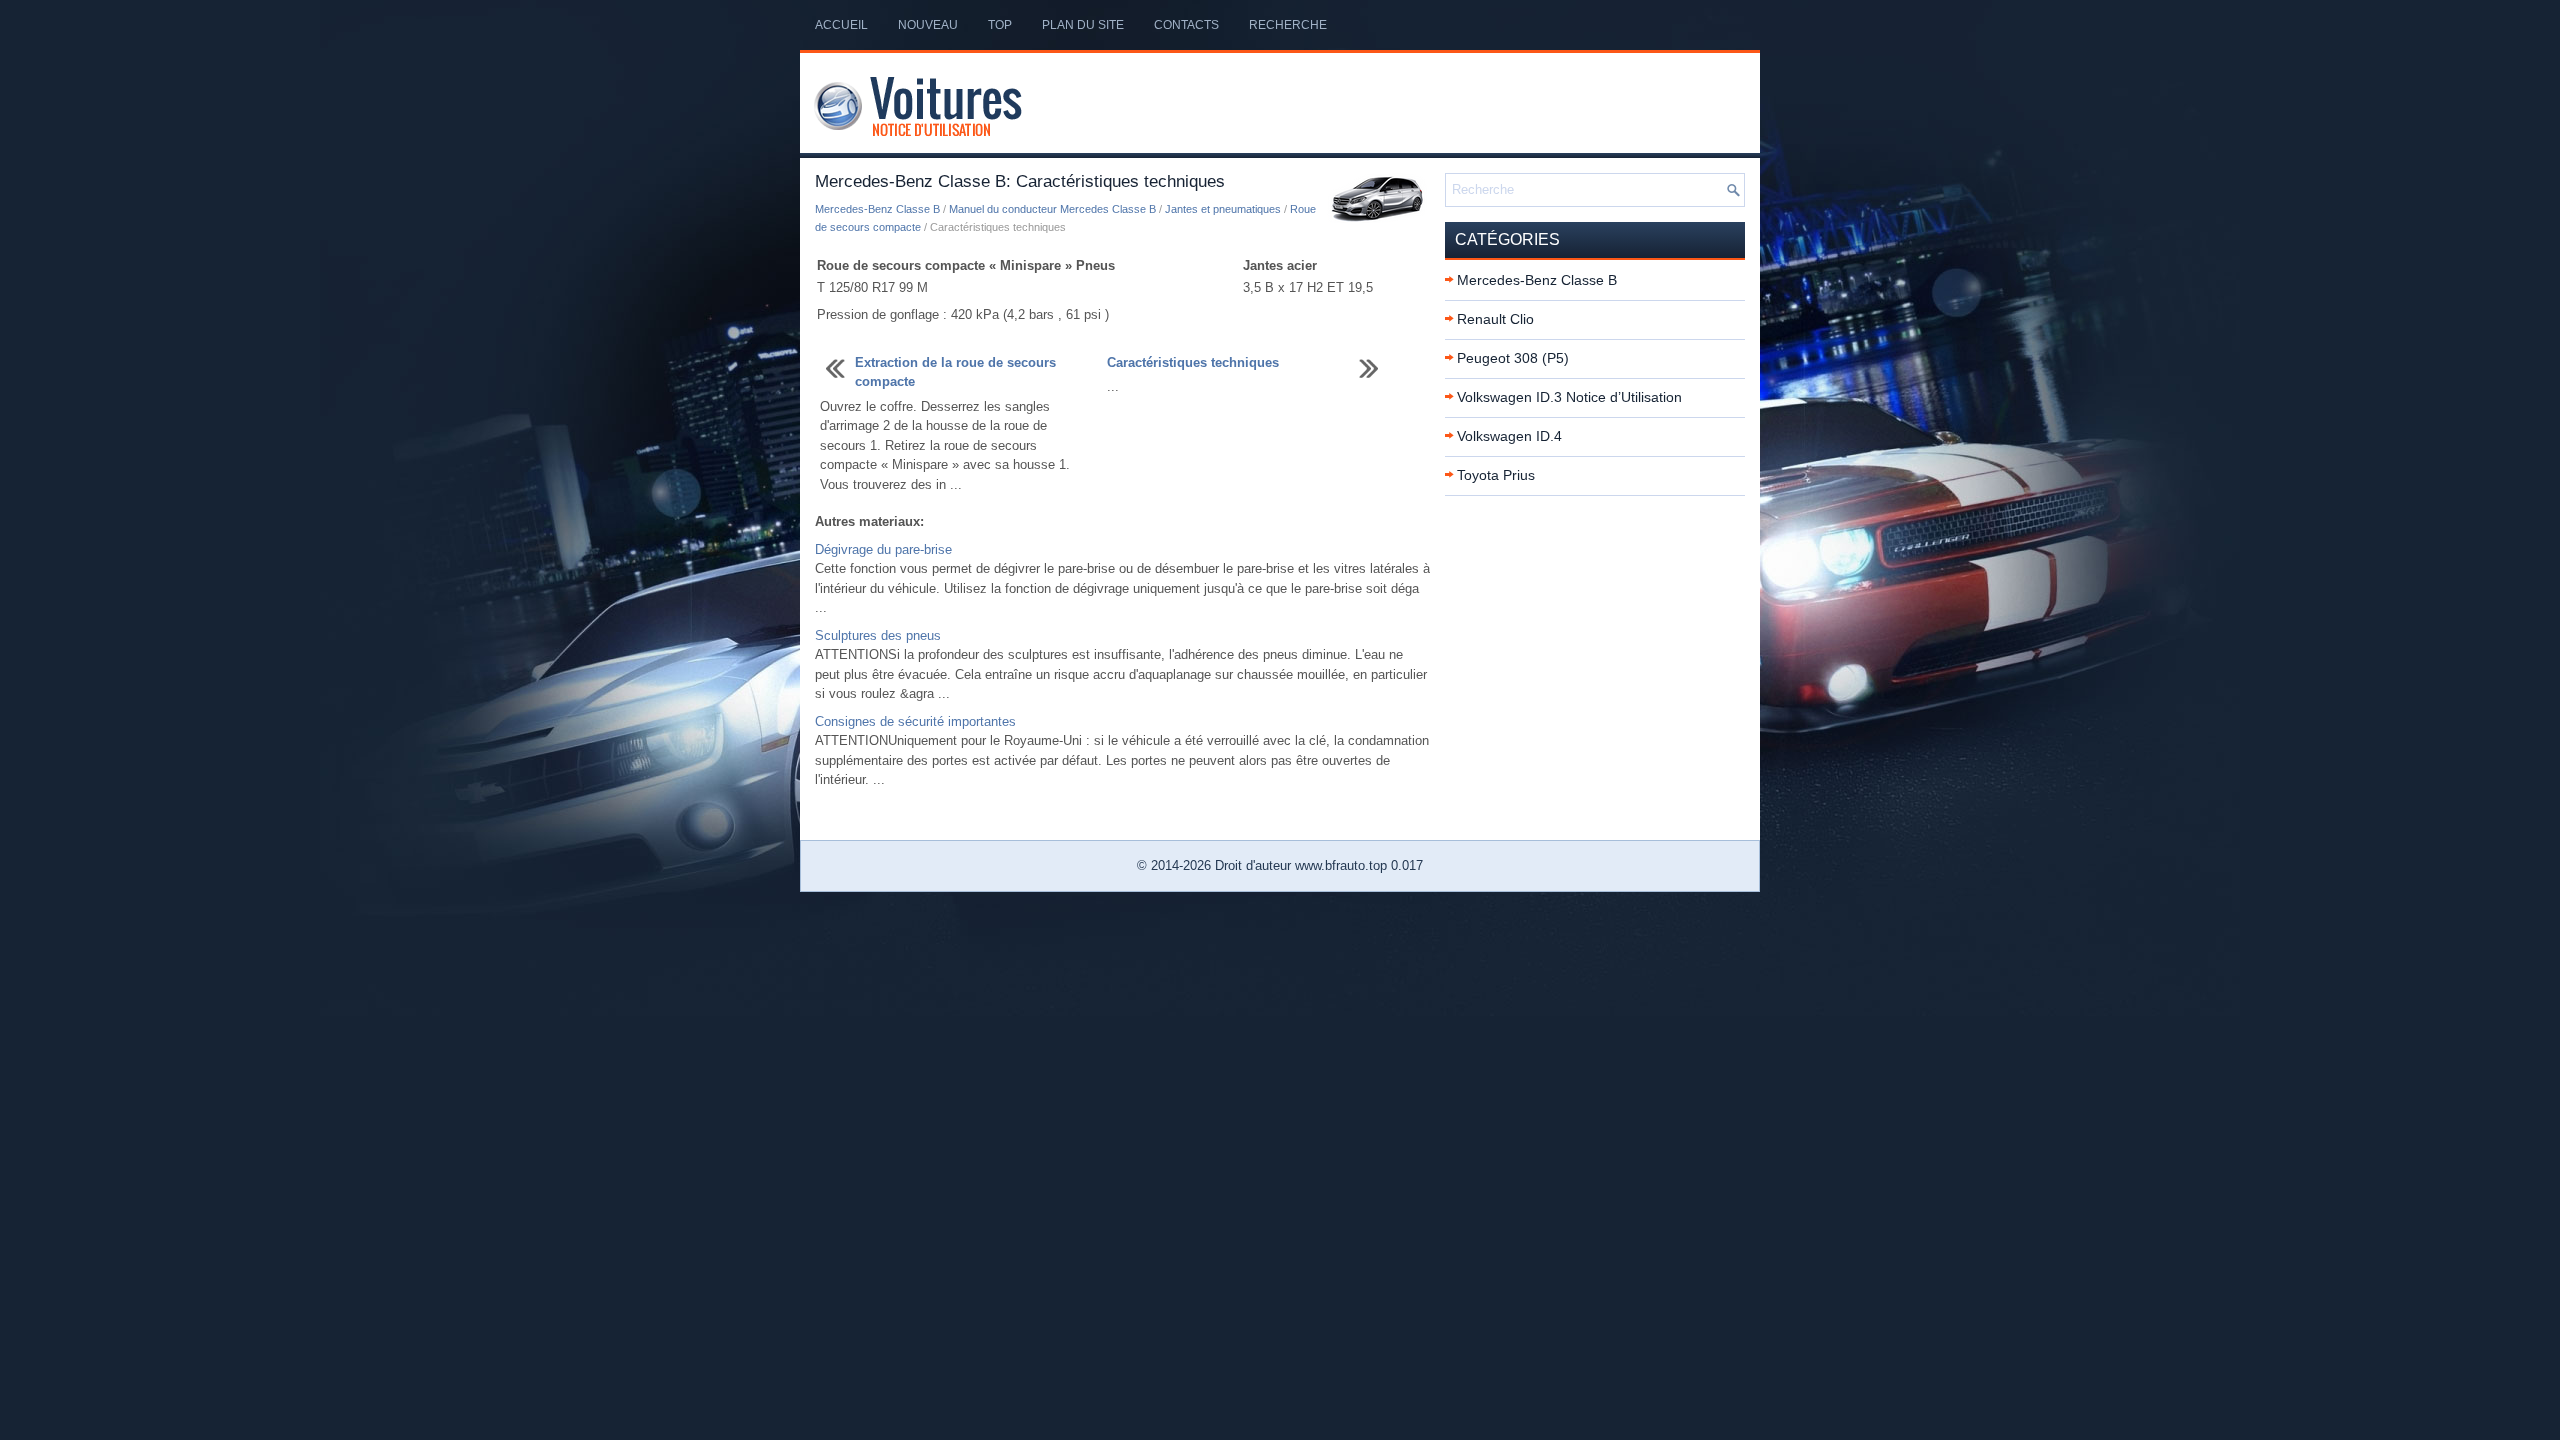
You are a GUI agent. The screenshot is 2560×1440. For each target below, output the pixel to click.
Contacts (1186, 25)
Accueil (841, 25)
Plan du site (1083, 25)
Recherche (1288, 25)
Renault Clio (1495, 319)
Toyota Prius (1496, 475)
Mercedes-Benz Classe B (877, 209)
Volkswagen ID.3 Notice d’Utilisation (1569, 397)
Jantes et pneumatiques (1223, 209)
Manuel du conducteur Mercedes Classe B (1052, 209)
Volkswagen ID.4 (1509, 436)
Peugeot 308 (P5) (1513, 358)
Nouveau (928, 25)
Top (1000, 25)
